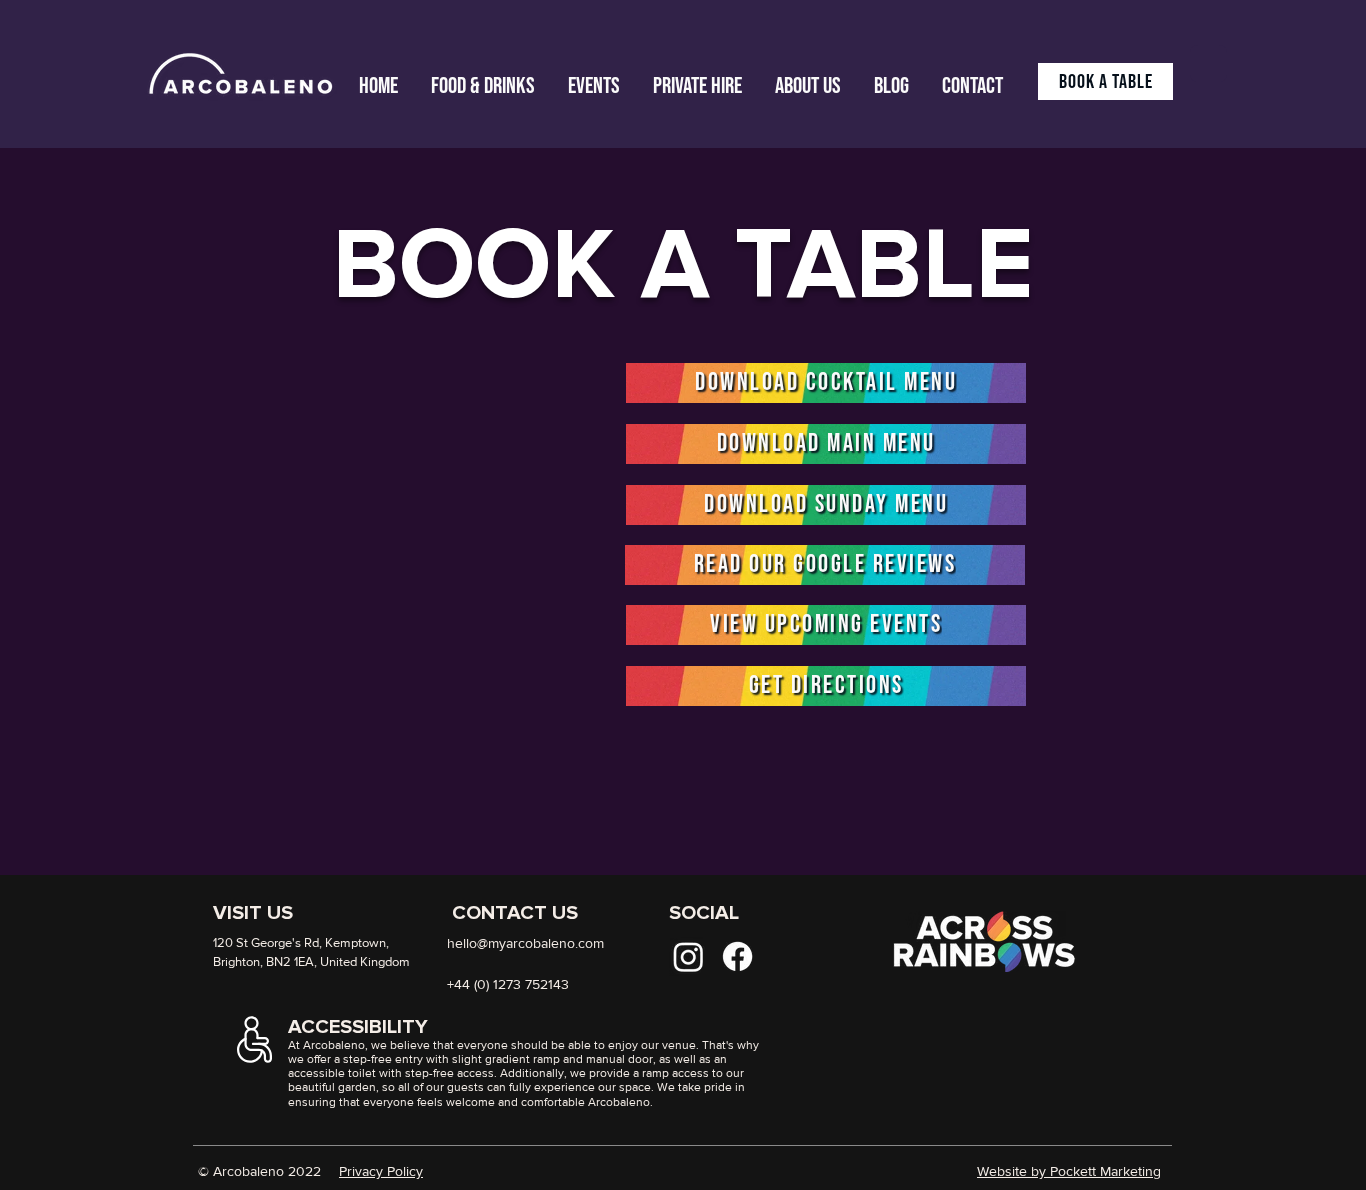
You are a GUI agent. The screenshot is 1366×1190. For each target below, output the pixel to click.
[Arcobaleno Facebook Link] (737, 956)
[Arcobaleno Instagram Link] (688, 956)
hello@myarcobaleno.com (525, 943)
